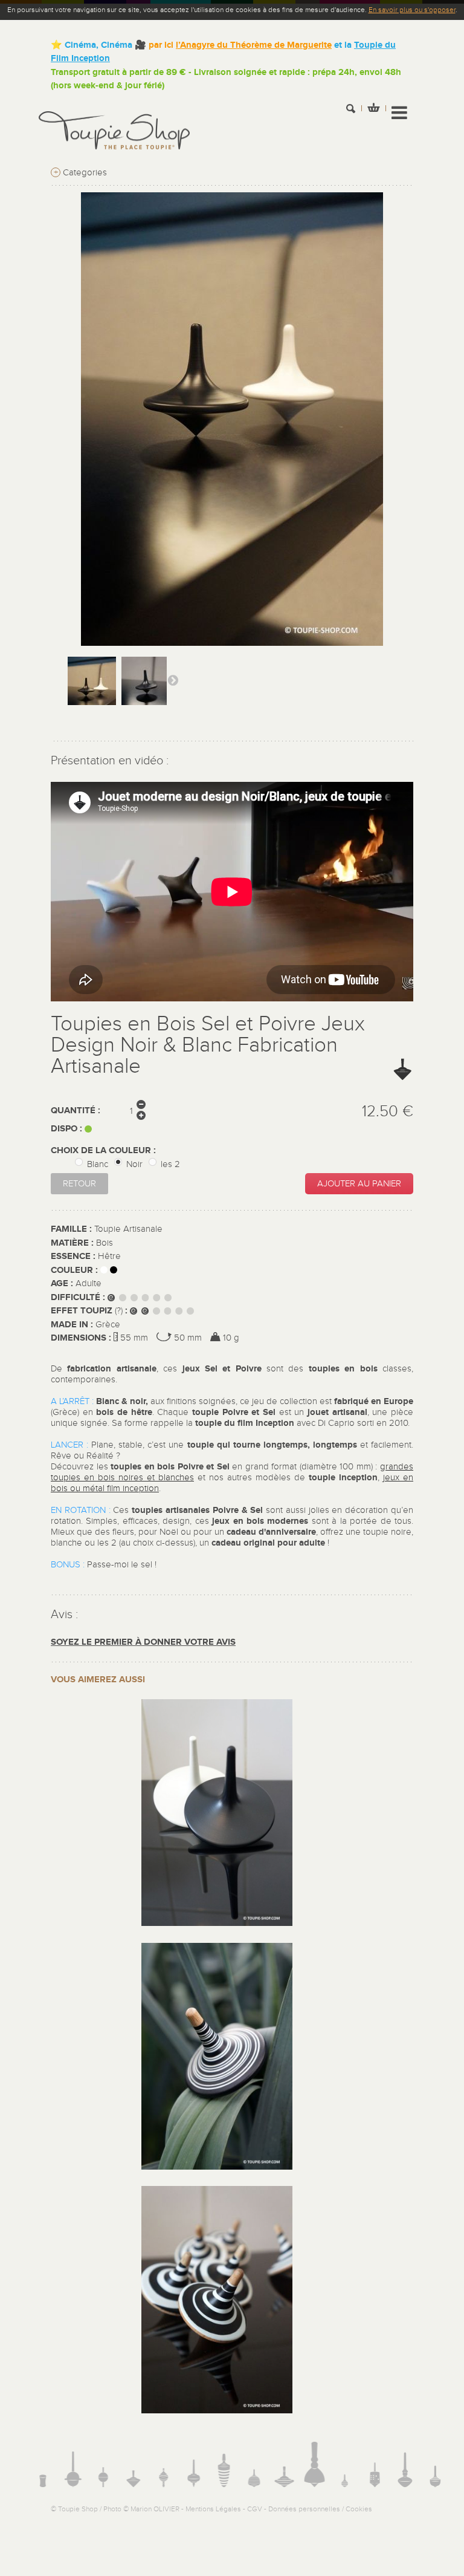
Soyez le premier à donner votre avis (143, 1642)
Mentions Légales (213, 2509)
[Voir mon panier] (373, 109)
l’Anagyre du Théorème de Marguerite (254, 45)
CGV (255, 2509)
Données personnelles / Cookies (320, 2509)
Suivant (173, 680)
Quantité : (76, 1111)
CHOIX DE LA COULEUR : (105, 1150)
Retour (79, 1184)
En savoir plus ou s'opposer (412, 10)
